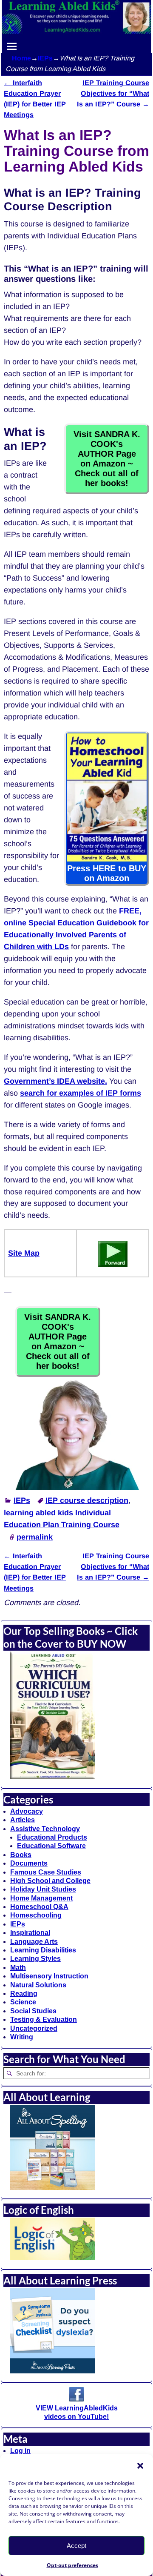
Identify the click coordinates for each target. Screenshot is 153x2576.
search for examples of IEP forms (81, 1093)
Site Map (24, 1253)
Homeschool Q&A (39, 1907)
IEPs (45, 58)
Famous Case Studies (46, 1872)
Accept (76, 2546)
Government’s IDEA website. (55, 1081)
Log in (20, 2451)
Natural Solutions (38, 1985)
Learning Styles (35, 1959)
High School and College (50, 1881)
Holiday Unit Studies (43, 1889)
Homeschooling (36, 1915)
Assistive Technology (45, 1829)
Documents (29, 1863)
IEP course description (87, 1500)
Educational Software (51, 1846)
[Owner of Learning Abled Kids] (76, 1488)
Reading (24, 1994)
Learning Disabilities (43, 1950)
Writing (22, 2037)
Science (23, 2002)
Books (21, 1855)
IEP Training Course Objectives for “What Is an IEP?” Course (113, 93)
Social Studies (33, 2011)
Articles (23, 1820)
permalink (35, 1537)
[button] (140, 2466)
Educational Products (52, 1837)
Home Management (41, 1898)
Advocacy (27, 1811)
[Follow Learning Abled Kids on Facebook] (76, 2399)
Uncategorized (34, 2028)
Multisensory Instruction (49, 1976)
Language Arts (34, 1942)
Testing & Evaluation (44, 2019)
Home (21, 58)
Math (18, 1968)
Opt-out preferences (72, 2565)
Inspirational (30, 1933)
